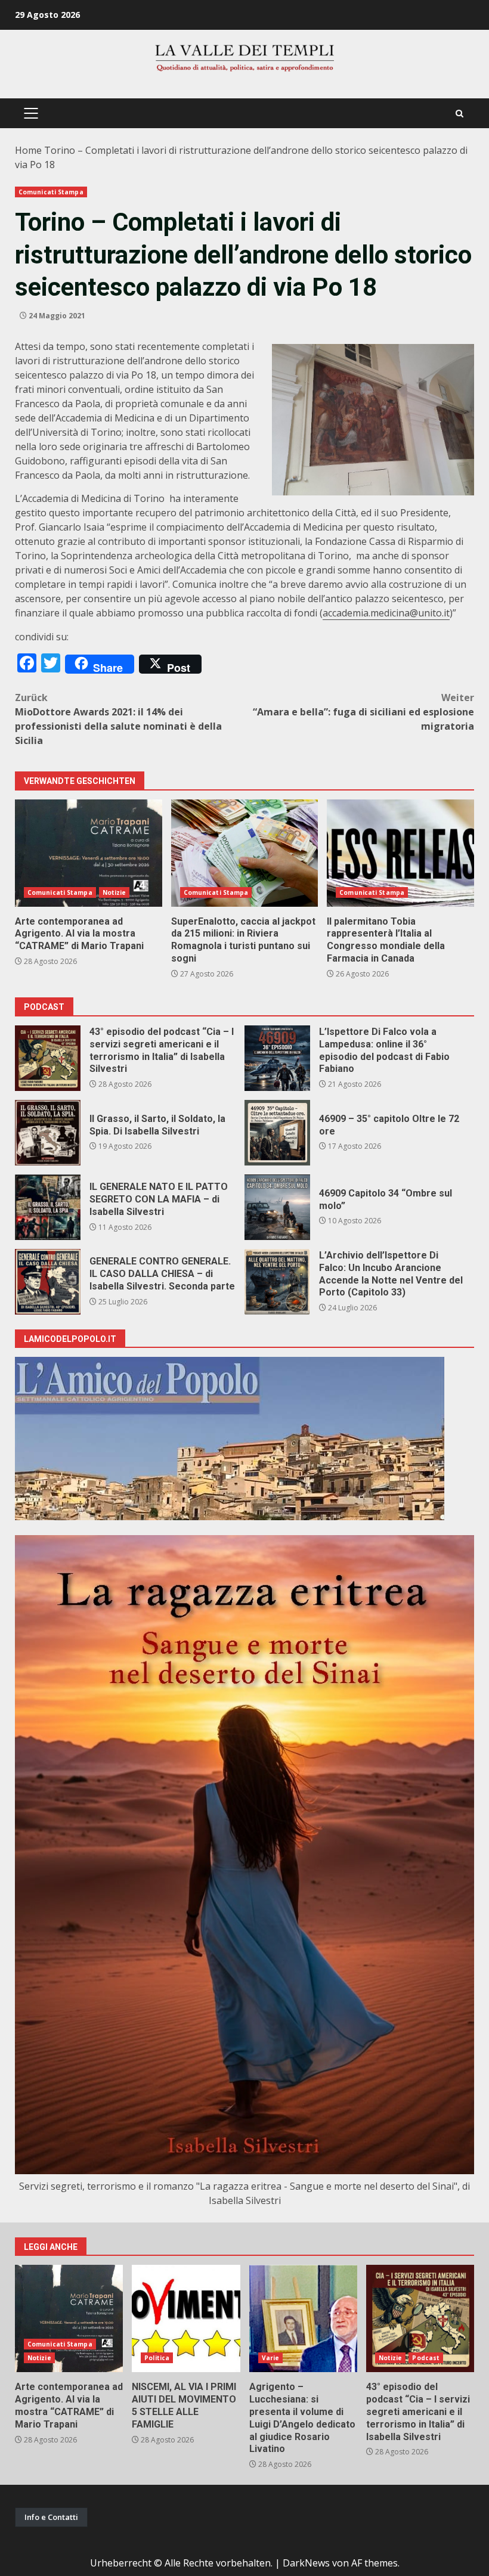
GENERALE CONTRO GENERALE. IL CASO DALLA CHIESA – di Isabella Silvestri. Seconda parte (48, 1282)
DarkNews (306, 2563)
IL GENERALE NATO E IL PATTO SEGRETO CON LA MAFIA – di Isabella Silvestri (48, 1207)
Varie (271, 2358)
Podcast (426, 2358)
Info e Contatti (51, 2517)
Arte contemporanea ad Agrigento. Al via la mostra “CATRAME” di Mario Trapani (89, 853)
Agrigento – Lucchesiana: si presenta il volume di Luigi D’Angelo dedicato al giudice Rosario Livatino (303, 2318)
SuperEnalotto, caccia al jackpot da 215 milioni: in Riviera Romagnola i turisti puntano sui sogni (245, 853)
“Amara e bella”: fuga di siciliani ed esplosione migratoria (363, 712)
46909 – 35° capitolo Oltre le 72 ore (277, 1133)
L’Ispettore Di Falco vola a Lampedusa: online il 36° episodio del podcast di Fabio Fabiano (277, 1058)
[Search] (459, 114)
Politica (157, 2358)
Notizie (114, 892)
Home (28, 150)
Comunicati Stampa (51, 192)
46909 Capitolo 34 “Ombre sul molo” (277, 1207)
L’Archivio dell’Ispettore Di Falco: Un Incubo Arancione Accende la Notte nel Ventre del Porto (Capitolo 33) (277, 1282)
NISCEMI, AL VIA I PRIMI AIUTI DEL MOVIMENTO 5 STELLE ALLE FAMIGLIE (186, 2318)
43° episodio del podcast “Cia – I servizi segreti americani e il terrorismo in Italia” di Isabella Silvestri (48, 1058)
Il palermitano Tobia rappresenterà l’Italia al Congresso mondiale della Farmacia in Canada (400, 853)
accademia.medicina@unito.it (386, 613)
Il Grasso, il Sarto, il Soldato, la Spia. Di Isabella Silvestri (48, 1133)
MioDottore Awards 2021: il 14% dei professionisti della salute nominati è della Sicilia (118, 719)
